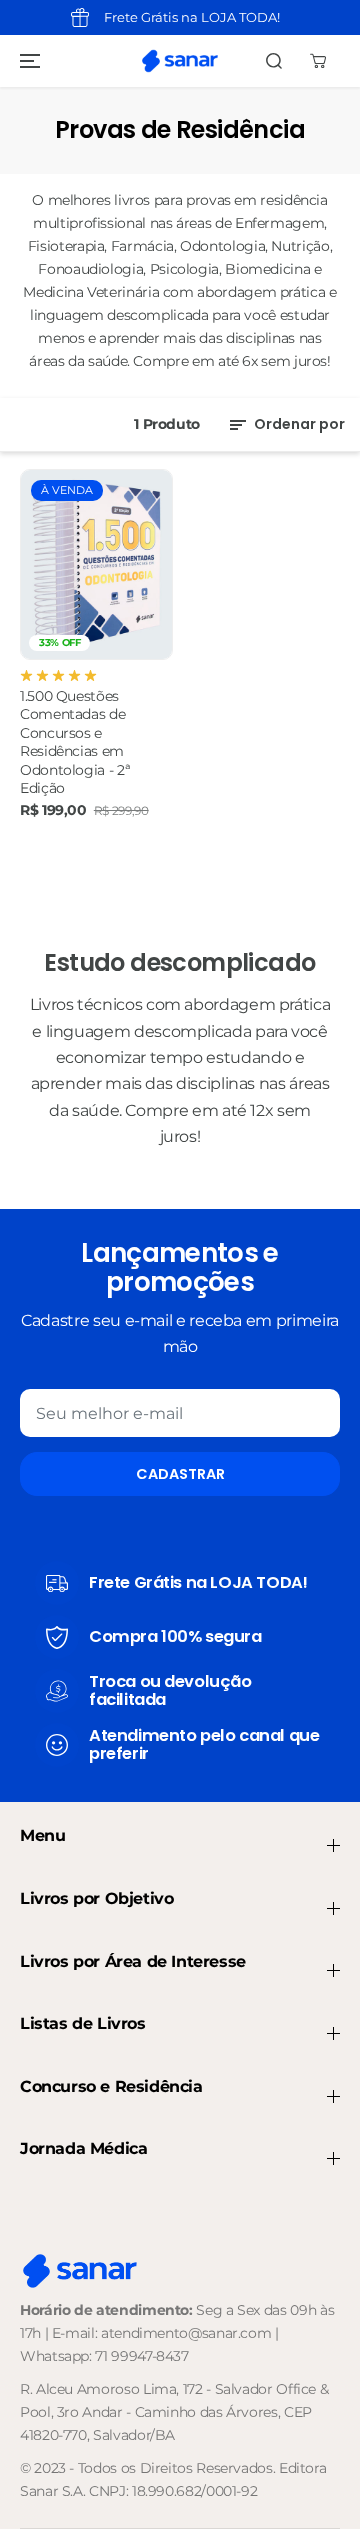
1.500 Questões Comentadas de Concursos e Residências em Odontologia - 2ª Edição (75, 742)
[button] (27, 61)
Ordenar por (298, 424)
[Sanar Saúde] (180, 61)
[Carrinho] (318, 61)
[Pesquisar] (274, 61)
